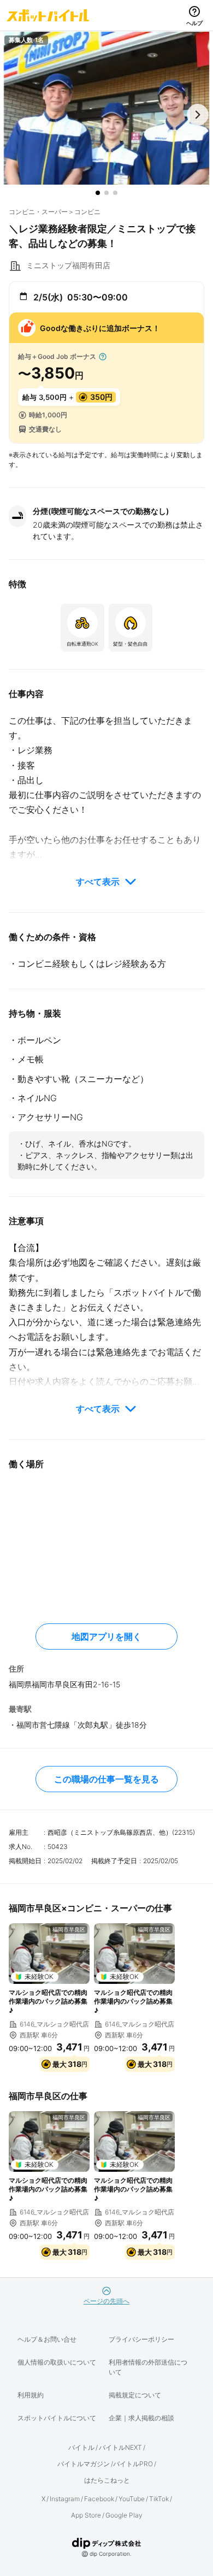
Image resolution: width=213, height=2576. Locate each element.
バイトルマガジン (84, 2464)
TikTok (159, 2499)
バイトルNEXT (120, 2447)
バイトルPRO (133, 2464)
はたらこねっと (107, 2480)
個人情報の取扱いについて (57, 2362)
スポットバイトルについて (57, 2418)
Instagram (65, 2499)
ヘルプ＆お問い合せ (47, 2339)
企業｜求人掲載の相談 (141, 2418)
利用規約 (31, 2395)
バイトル (81, 2447)
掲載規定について (135, 2395)
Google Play (124, 2515)
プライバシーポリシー (141, 2339)
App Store (86, 2515)
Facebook (99, 2499)
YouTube (132, 2499)
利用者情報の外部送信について (148, 2367)
